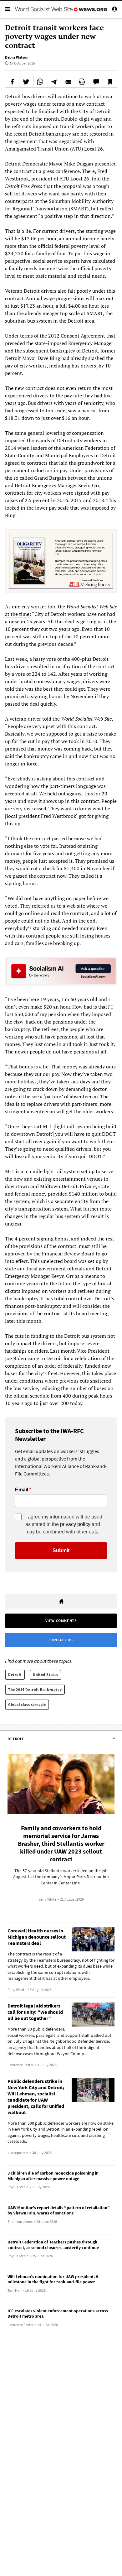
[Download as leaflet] (82, 82)
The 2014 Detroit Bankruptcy (35, 1689)
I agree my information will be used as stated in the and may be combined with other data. (64, 1524)
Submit (61, 1550)
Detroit (15, 1674)
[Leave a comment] (96, 82)
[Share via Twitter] (26, 82)
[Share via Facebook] (12, 82)
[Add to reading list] (110, 82)
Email (22, 1490)
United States (46, 1674)
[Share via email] (68, 82)
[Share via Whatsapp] (40, 82)
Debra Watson (17, 57)
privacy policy (75, 1524)
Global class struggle (27, 1704)
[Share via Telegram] (54, 82)
